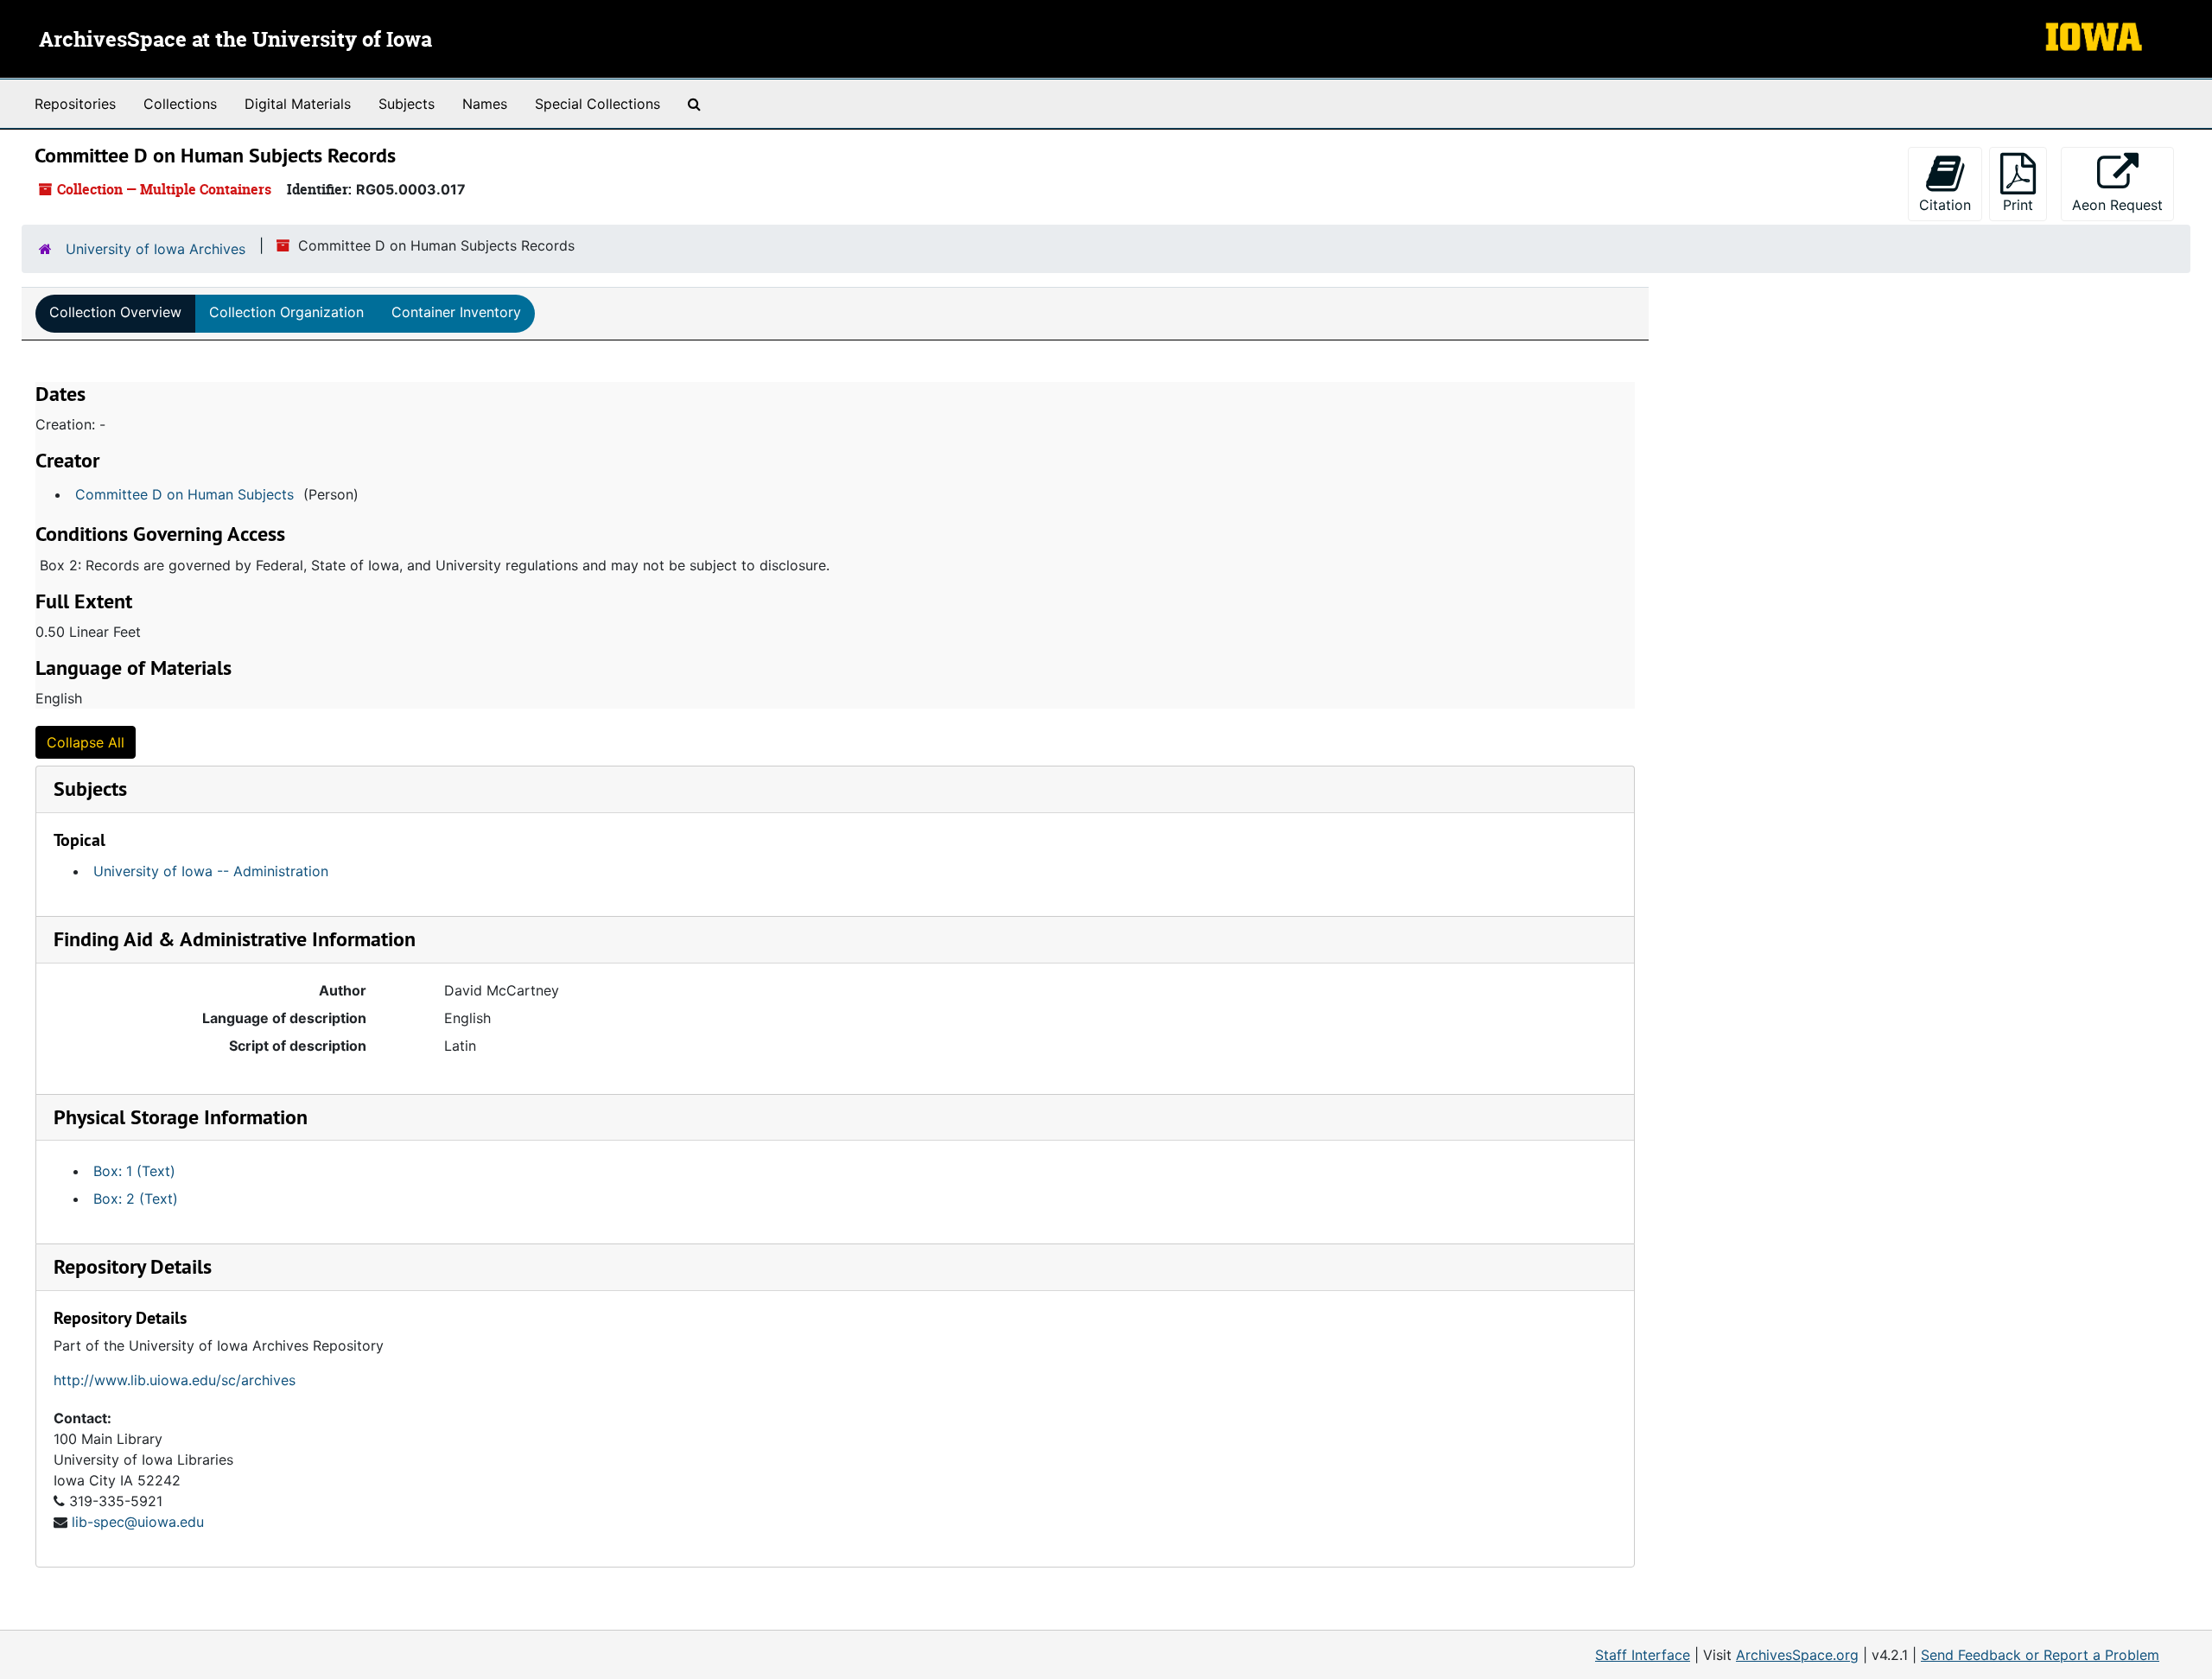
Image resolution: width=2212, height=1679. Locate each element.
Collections (180, 104)
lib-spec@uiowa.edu (138, 1522)
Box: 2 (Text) (136, 1199)
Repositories (75, 104)
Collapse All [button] (86, 742)
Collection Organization (286, 312)
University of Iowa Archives (156, 249)
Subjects (407, 104)
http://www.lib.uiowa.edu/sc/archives (175, 1380)
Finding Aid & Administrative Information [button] (235, 939)
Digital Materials (298, 104)
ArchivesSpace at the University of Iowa (235, 41)
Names (485, 104)
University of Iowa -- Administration (211, 871)
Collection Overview (115, 312)
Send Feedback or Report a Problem (2040, 1655)
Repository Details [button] (133, 1266)
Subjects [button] (90, 789)
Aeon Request (2123, 204)
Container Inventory (456, 312)
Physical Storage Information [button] (181, 1117)
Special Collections (597, 104)
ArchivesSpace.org (1797, 1655)
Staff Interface (1643, 1655)
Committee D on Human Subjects (184, 494)
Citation (1945, 205)
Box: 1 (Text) (134, 1171)
